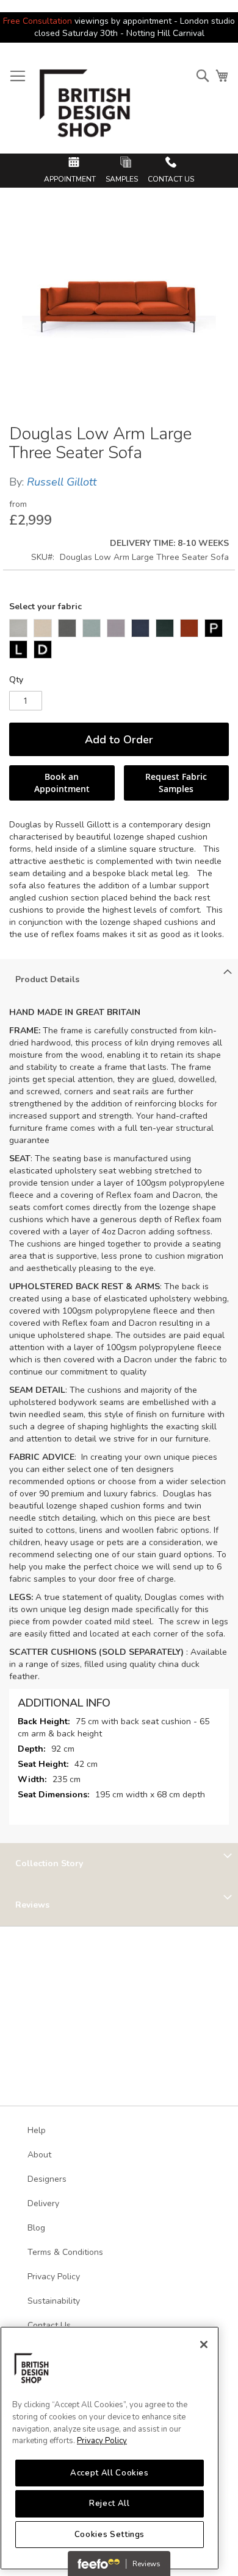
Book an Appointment (62, 783)
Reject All (110, 2503)
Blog (36, 2228)
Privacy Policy (102, 2441)
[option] (18, 628)
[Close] (204, 2344)
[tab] (119, 980)
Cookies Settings (110, 2535)
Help (37, 2130)
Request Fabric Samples (176, 783)
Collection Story (49, 1863)
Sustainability (54, 2301)
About (39, 2155)
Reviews (32, 1905)
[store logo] (85, 108)
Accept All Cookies (110, 2473)
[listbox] (119, 640)
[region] (110, 2448)
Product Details (47, 979)
